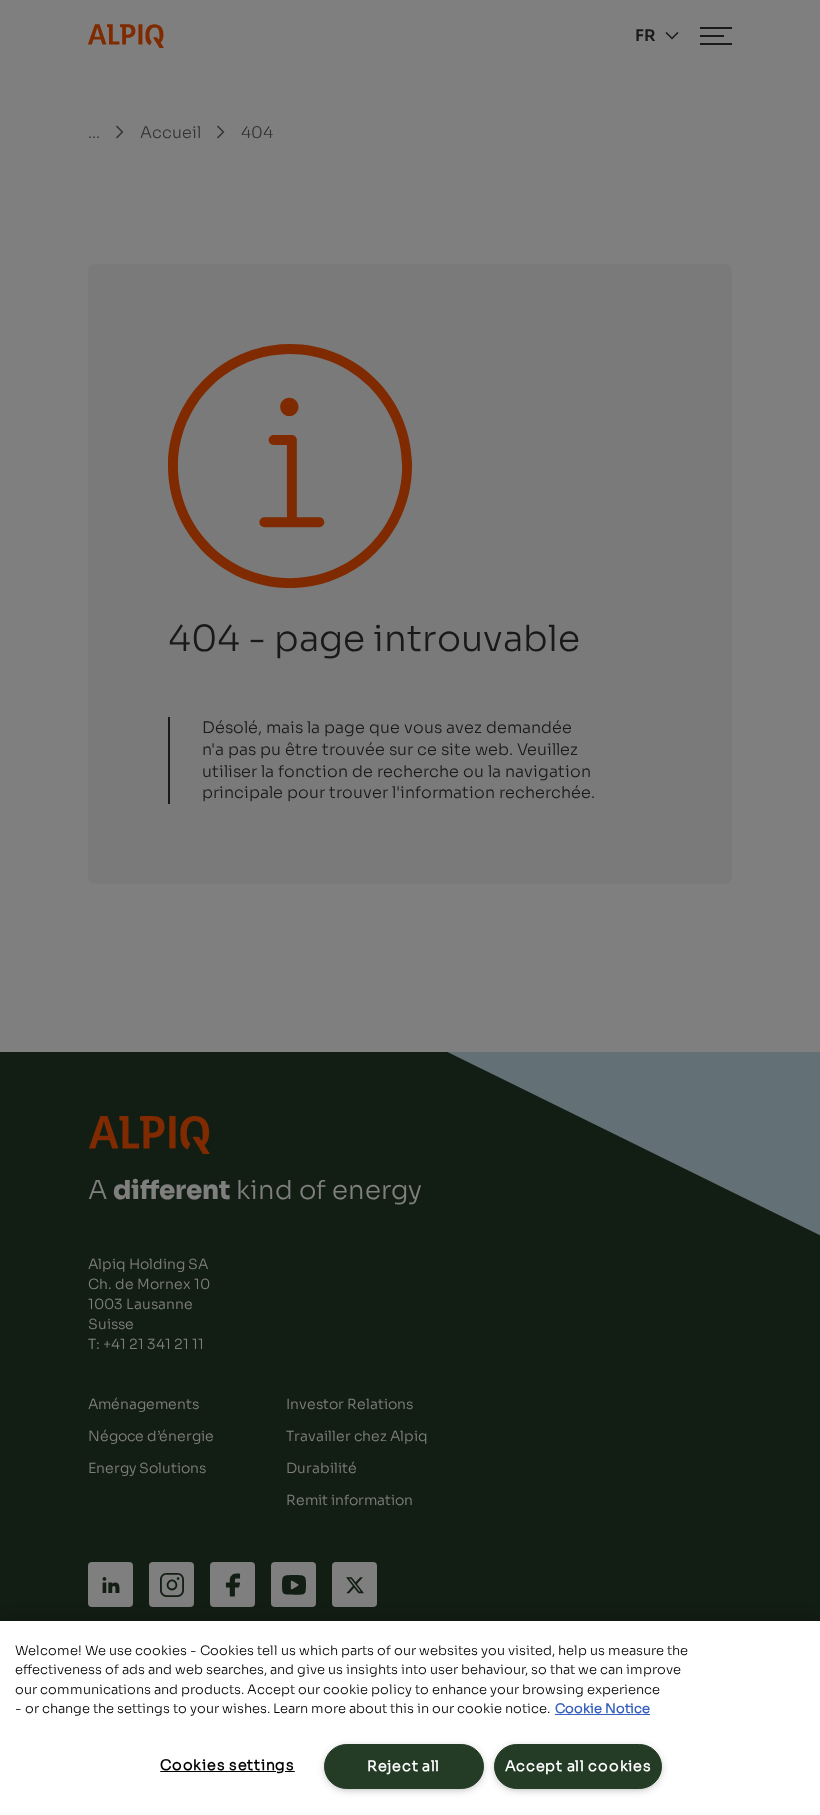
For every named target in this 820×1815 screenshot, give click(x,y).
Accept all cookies (578, 1766)
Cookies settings (227, 1765)
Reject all (403, 1766)
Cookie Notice (602, 1708)
